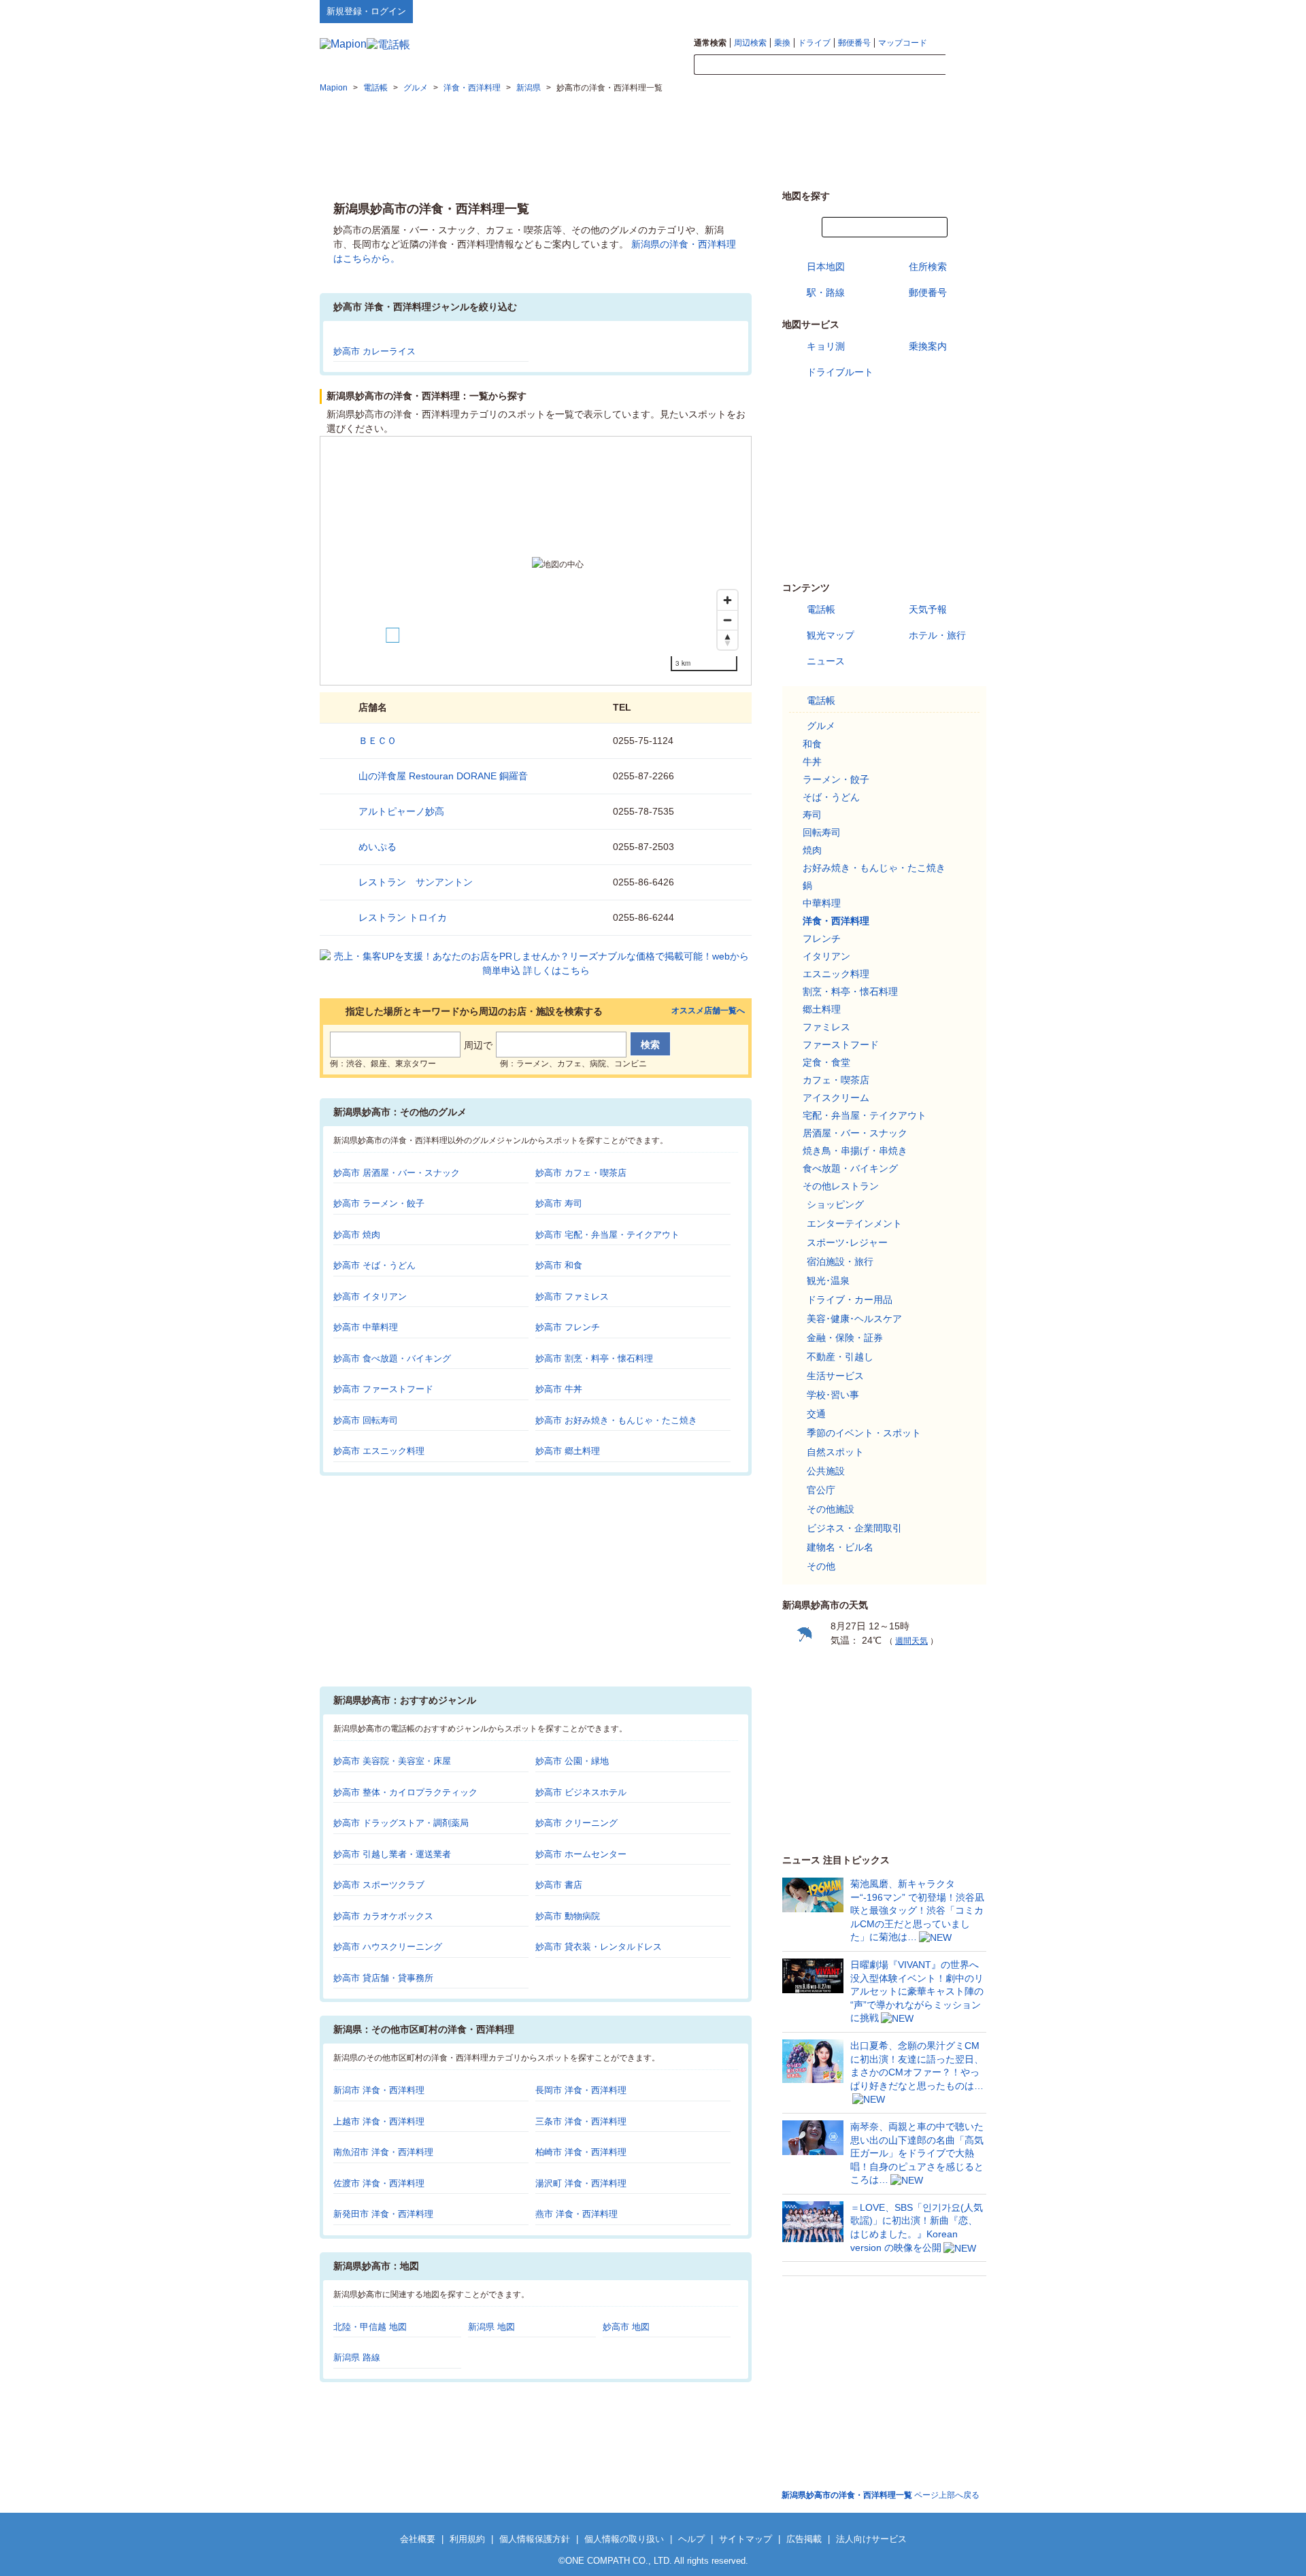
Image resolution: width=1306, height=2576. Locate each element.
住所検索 (928, 267)
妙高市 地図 (626, 2327)
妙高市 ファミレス (572, 1297)
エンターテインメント (854, 1223)
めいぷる (378, 847)
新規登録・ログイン (366, 11)
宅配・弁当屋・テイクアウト (865, 1115)
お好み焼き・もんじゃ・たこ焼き (874, 868)
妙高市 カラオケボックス (383, 1916)
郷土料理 (822, 1009)
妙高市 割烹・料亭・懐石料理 (594, 1358)
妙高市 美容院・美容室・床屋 (392, 1761)
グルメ (821, 726)
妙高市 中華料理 (366, 1327)
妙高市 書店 (559, 1885)
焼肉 (812, 850)
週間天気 (911, 1641)
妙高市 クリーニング (576, 1823)
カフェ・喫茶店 (836, 1080)
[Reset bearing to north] (727, 640)
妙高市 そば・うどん (374, 1265)
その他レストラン (841, 1186)
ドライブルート (840, 372)
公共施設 (826, 1471)
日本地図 (826, 267)
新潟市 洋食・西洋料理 (379, 2090)
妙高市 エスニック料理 (379, 1451)
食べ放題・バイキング (850, 1168)
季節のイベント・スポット (864, 1433)
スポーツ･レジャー (847, 1242)
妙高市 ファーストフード (383, 1389)
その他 (821, 1566)
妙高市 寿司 (559, 1203)
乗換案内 (928, 346)
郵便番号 (854, 43)
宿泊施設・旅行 (840, 1261)
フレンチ (822, 938)
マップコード (903, 43)
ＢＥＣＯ (378, 741)
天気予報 (928, 609)
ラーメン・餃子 (836, 779)
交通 (816, 1414)
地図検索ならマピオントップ (853, 11)
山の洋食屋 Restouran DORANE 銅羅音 (443, 776)
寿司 (812, 815)
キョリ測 (826, 346)
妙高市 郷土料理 (568, 1451)
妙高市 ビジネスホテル (581, 1792)
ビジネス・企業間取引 (854, 1528)
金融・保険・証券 (845, 1338)
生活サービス (835, 1376)
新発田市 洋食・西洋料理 (383, 2214)
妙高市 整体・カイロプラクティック (405, 1792)
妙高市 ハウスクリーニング (388, 1947)
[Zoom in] (727, 600)
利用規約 (467, 2539)
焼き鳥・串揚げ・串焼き (855, 1151)
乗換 (782, 43)
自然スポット (835, 1452)
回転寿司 (822, 832)
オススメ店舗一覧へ (708, 1011)
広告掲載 (804, 2539)
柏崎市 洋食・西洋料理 (581, 2152)
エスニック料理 (836, 974)
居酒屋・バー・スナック (855, 1133)
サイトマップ (964, 11)
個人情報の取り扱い (624, 2539)
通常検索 (710, 43)
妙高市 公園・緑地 (572, 1761)
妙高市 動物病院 (568, 1916)
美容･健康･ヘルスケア (854, 1319)
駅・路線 (826, 292)
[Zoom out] (727, 620)
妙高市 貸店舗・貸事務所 (383, 1978)
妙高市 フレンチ (568, 1327)
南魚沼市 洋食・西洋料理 (383, 2152)
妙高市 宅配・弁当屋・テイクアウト (607, 1235)
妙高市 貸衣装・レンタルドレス (599, 1947)
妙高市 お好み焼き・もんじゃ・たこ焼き (616, 1420)
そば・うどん (831, 797)
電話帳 (821, 609)
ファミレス (826, 1027)
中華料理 (822, 903)
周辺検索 (750, 43)
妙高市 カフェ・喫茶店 (581, 1173)
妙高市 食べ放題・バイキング (392, 1358)
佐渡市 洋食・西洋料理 (379, 2183)
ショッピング (835, 1204)
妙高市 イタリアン (370, 1297)
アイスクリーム (836, 1098)
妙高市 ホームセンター (581, 1854)
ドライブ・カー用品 (850, 1300)
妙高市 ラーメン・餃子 (379, 1203)
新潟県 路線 (357, 2357)
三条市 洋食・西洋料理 (581, 2121)
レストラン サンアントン (416, 882)
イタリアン (826, 956)
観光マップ (831, 635)
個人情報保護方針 (535, 2539)
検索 (966, 65)
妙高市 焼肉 (357, 1235)
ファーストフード (841, 1045)
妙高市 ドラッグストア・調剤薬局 (401, 1823)
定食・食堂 (826, 1062)
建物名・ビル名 (840, 1547)
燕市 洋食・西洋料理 (576, 2214)
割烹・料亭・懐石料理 (850, 992)
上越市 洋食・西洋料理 (379, 2121)
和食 (812, 744)
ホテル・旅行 (937, 635)
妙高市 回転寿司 (366, 1420)
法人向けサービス (871, 2539)
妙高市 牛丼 (559, 1389)
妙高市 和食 (559, 1265)
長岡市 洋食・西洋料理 (581, 2090)
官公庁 (821, 1490)
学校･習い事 (833, 1395)
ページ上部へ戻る (881, 2495)
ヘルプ (921, 11)
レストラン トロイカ (403, 917)
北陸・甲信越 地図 (370, 2327)
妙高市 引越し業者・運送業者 (392, 1854)
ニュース (826, 661)
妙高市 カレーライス (374, 351)
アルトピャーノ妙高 (401, 811)
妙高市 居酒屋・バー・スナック (397, 1173)
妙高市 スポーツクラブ (379, 1885)
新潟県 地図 (491, 2327)
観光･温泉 (828, 1281)
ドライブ (814, 43)
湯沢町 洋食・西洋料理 (581, 2183)
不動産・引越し (840, 1357)
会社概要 (418, 2539)
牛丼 (812, 762)
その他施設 (831, 1509)
